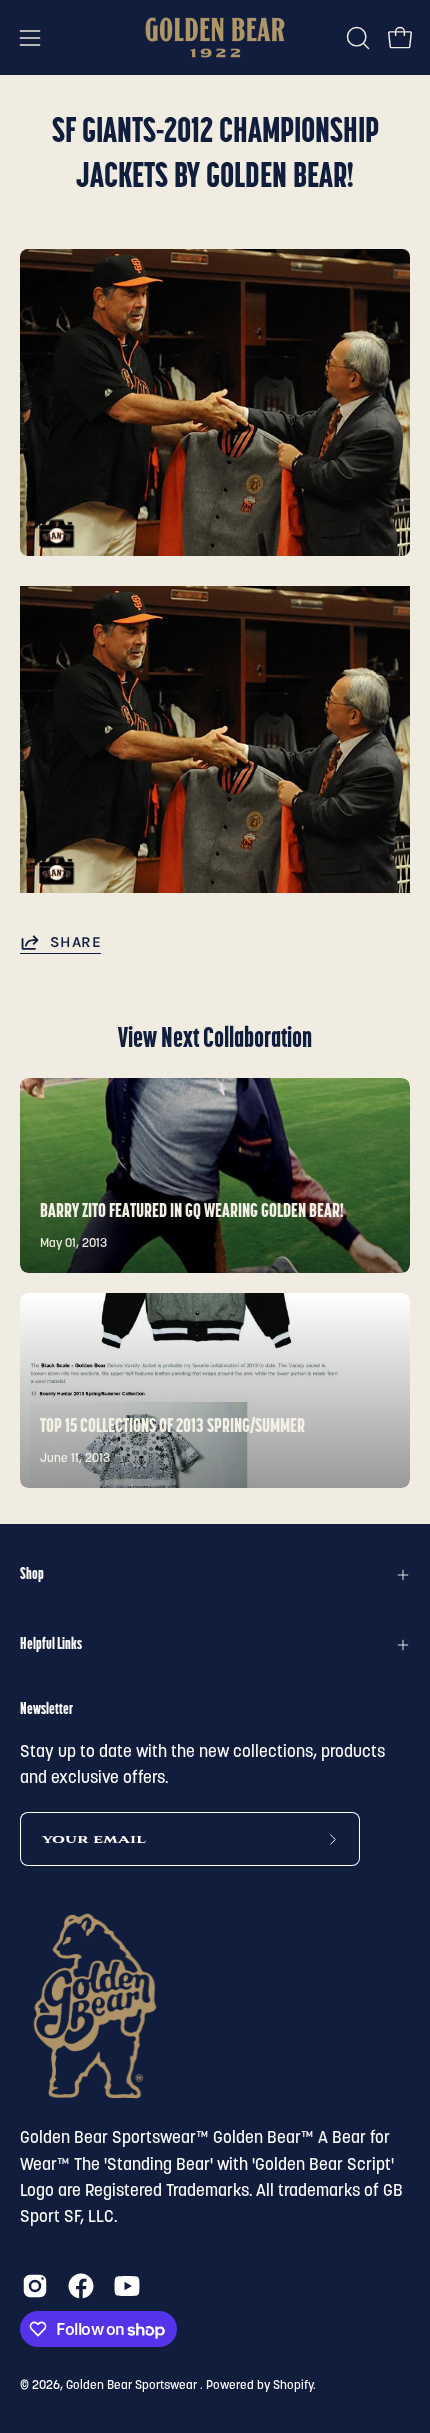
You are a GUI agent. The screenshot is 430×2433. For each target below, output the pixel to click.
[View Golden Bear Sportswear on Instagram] (35, 2286)
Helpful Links (51, 1645)
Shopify (293, 2386)
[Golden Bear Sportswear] (215, 37)
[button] (356, 38)
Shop (32, 1575)
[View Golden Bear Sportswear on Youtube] (127, 2286)
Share (75, 942)
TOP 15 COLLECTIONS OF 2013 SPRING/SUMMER (172, 1427)
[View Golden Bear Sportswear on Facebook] (81, 2286)
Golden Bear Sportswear (133, 2386)
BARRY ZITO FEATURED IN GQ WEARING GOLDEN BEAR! (192, 1212)
